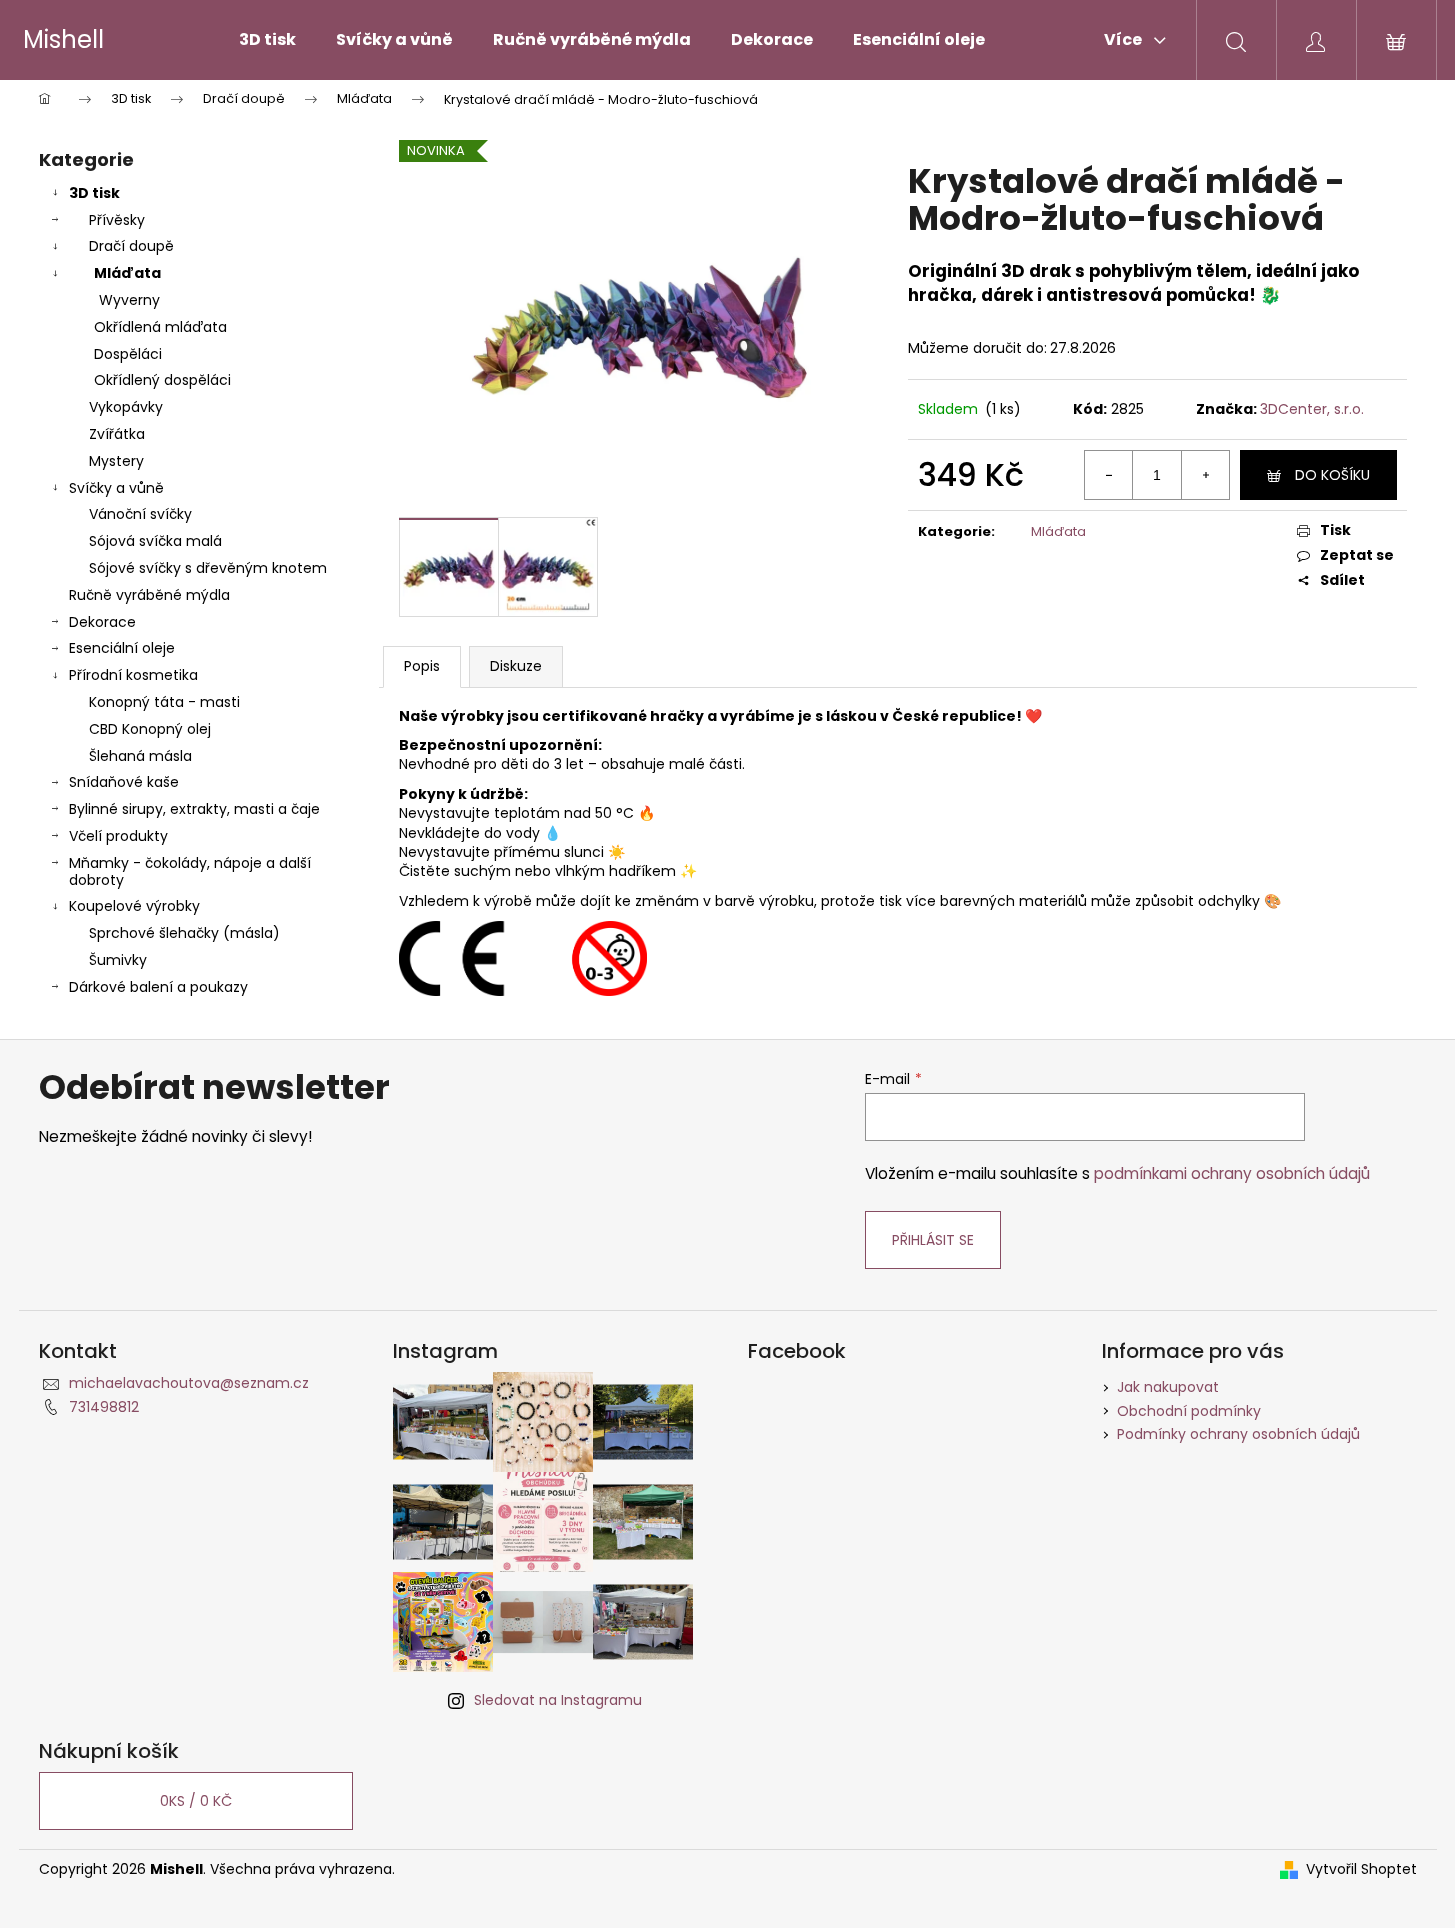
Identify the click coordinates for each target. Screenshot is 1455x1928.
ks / (196, 1801)
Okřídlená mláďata (160, 327)
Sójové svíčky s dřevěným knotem (208, 568)
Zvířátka (117, 434)
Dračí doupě (131, 246)
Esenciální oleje (122, 648)
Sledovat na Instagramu (558, 1700)
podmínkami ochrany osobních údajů (1232, 1173)
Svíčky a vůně (116, 488)
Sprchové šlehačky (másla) (184, 933)
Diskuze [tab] (516, 666)
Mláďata (127, 273)
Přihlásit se (933, 1240)
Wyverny (129, 300)
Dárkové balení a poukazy (158, 987)
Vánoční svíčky (140, 514)
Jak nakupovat (1168, 1387)
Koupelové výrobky (134, 906)
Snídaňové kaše (124, 782)
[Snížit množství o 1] (1109, 475)
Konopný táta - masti (164, 702)
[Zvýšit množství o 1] (1205, 475)
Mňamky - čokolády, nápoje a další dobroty (190, 871)
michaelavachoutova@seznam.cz (189, 1383)
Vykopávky (126, 407)
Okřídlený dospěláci (162, 380)
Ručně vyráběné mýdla (149, 595)
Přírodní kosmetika (133, 675)
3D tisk (94, 193)
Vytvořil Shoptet (1361, 1869)
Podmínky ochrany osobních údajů (1238, 1434)
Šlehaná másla (140, 756)
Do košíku (1332, 475)
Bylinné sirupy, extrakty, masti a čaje (194, 809)
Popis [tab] (422, 666)
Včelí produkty (118, 836)
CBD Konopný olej (150, 729)
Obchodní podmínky (1189, 1411)
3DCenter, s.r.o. (1312, 409)
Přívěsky (117, 220)
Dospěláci (128, 354)
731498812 (104, 1407)
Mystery (116, 461)
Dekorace (102, 622)
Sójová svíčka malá (155, 541)
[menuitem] (267, 40)
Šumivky (118, 960)
